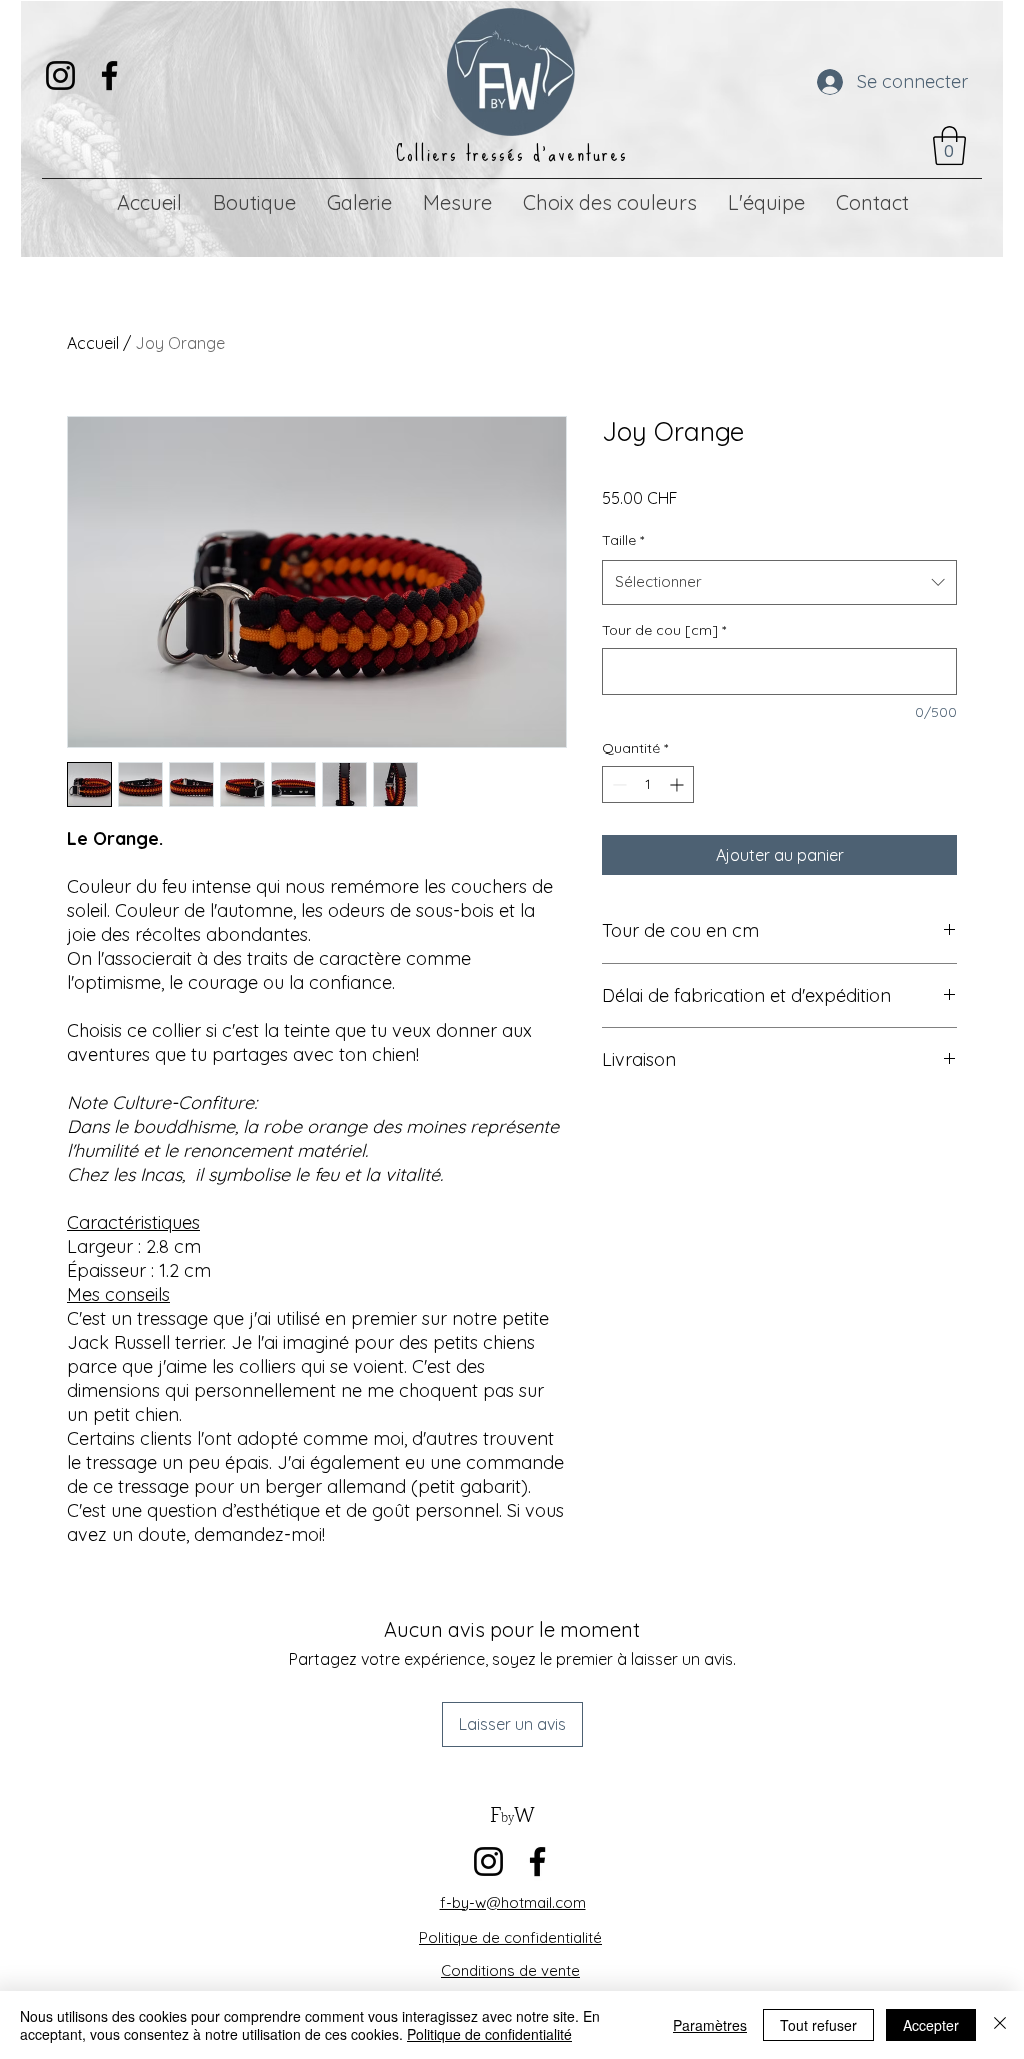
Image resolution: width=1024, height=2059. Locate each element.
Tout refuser (818, 2025)
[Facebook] (109, 75)
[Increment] (678, 784)
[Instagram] (60, 75)
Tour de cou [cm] (664, 630)
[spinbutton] (648, 784)
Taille (623, 540)
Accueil (93, 343)
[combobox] (779, 582)
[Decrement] (617, 784)
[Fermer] (1000, 2025)
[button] (949, 145)
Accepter (931, 2025)
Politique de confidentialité (489, 2034)
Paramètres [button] (710, 2025)
